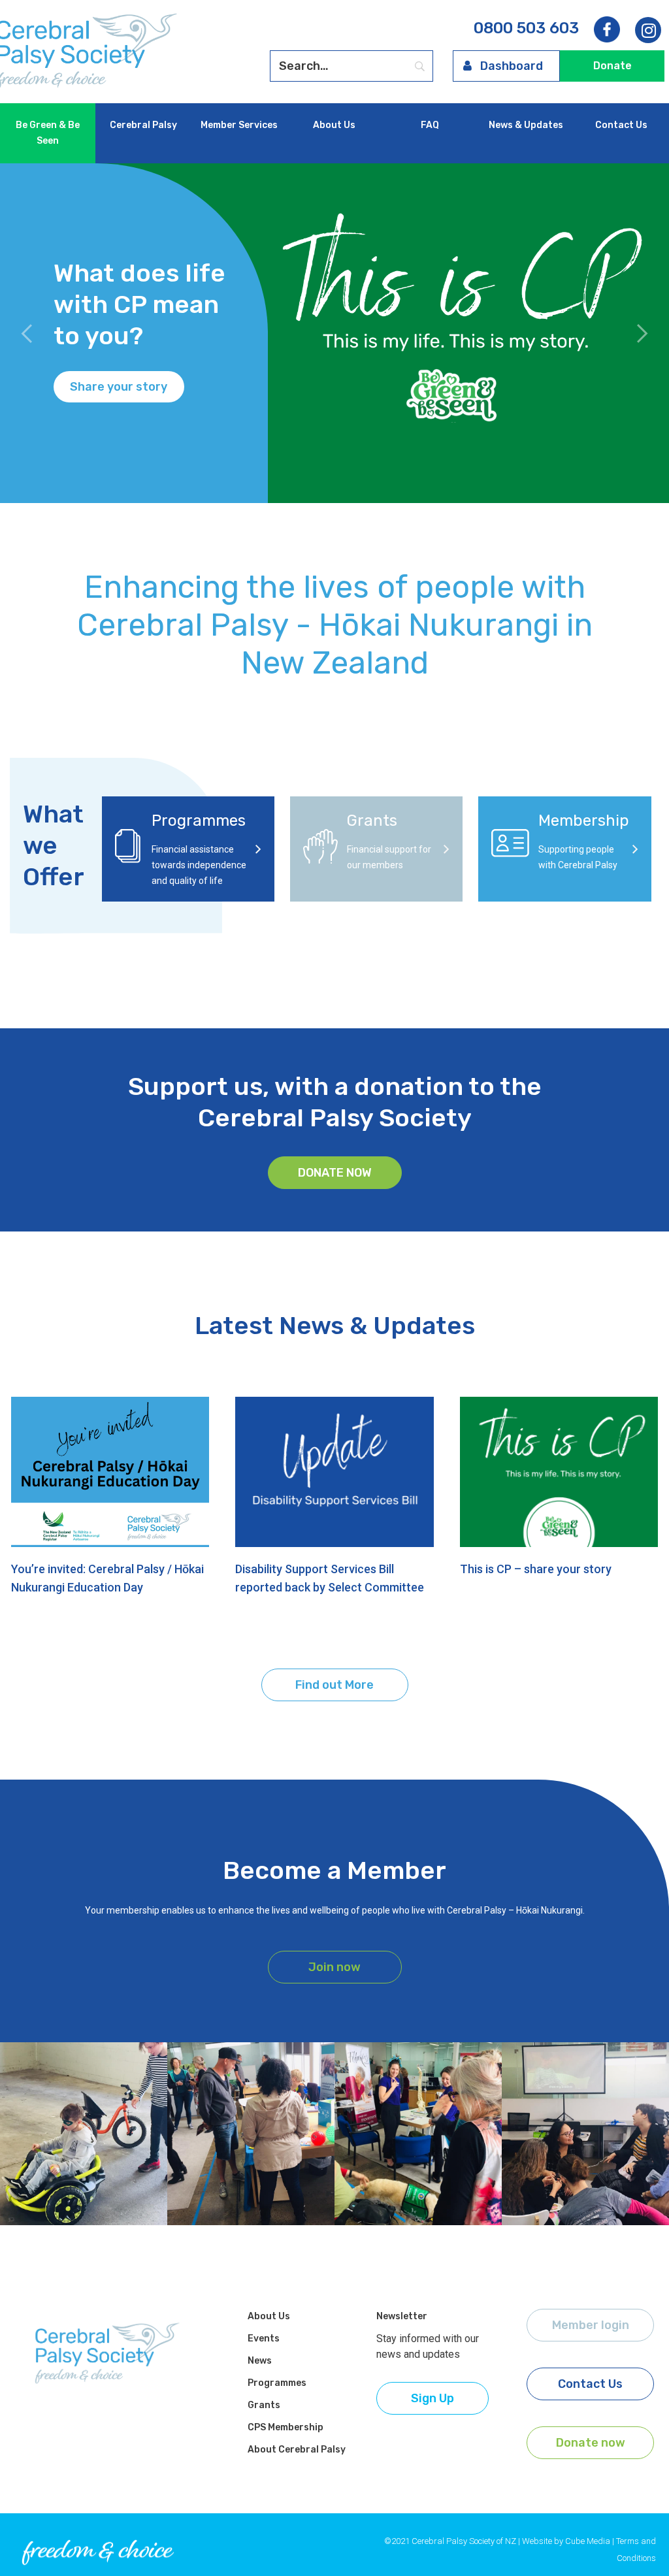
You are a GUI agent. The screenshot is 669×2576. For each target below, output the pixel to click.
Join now (334, 1967)
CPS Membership (286, 2427)
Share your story (119, 387)
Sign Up (432, 2398)
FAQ (430, 125)
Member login (591, 2325)
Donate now (335, 1173)
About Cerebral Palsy (297, 2450)
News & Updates (526, 125)
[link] (648, 31)
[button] (27, 333)
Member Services (239, 125)
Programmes (277, 2383)
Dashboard (512, 66)
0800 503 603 (526, 28)
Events (264, 2339)
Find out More (334, 1685)
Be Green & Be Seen (48, 133)
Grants (264, 2405)
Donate (612, 66)
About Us (334, 125)
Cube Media (588, 2541)
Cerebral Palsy (143, 125)
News (260, 2361)
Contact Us (621, 125)
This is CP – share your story (536, 1569)
